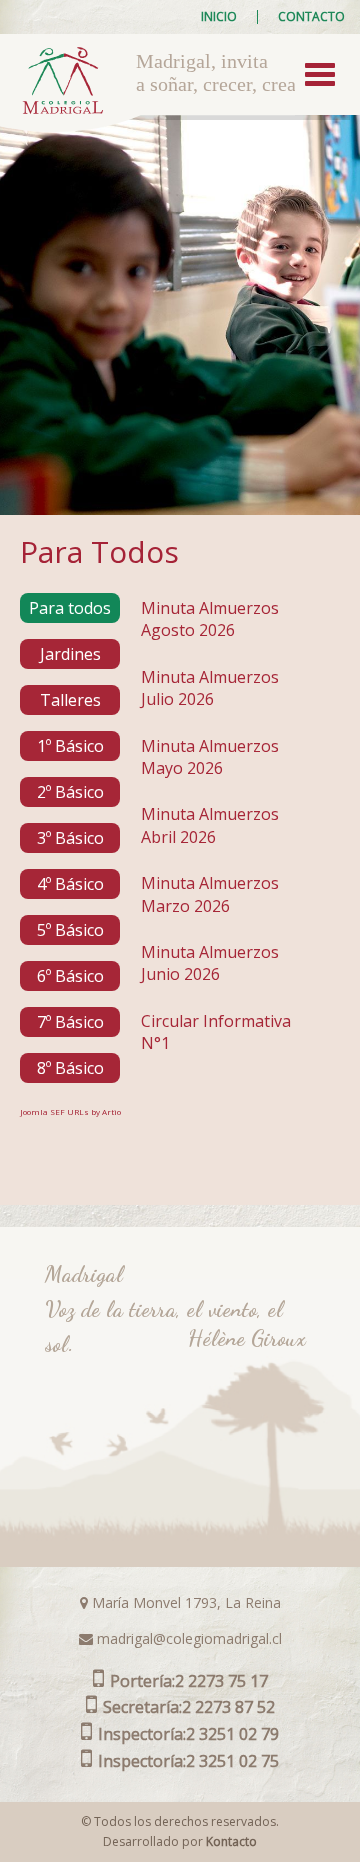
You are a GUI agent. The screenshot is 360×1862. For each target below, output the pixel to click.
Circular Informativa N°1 (216, 1032)
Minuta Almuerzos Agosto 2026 (210, 619)
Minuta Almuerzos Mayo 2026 (210, 757)
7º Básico (70, 1022)
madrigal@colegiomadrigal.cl (187, 1638)
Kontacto (231, 1841)
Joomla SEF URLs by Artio (70, 1111)
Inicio (219, 17)
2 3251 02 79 (188, 1734)
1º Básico (70, 746)
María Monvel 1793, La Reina (184, 1602)
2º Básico (70, 792)
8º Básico (70, 1068)
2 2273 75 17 (189, 1681)
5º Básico (70, 930)
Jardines (70, 654)
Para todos (70, 608)
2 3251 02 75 (188, 1761)
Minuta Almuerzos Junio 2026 (210, 963)
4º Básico (70, 884)
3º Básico (70, 838)
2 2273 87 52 (189, 1707)
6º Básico (70, 976)
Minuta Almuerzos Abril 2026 (210, 825)
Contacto (311, 17)
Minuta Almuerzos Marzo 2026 (210, 894)
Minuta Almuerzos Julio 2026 (210, 688)
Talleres (70, 700)
